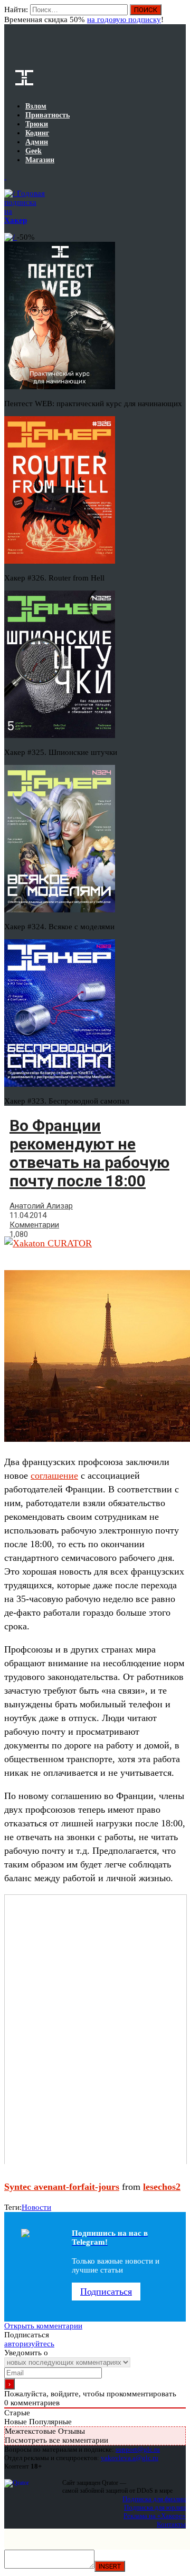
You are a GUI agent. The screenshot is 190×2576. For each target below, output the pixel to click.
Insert (110, 2566)
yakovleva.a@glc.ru (130, 2458)
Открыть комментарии (43, 2326)
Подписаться (106, 2292)
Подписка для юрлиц (155, 2507)
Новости (36, 2207)
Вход (179, 15)
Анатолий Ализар (41, 1206)
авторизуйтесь (29, 2344)
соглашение (54, 1476)
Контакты (171, 2524)
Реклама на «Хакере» (155, 2516)
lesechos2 (162, 2187)
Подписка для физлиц (154, 2499)
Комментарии (34, 1225)
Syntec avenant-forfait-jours (62, 2187)
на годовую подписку (124, 19)
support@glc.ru (138, 2449)
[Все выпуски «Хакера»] (5, 176)
